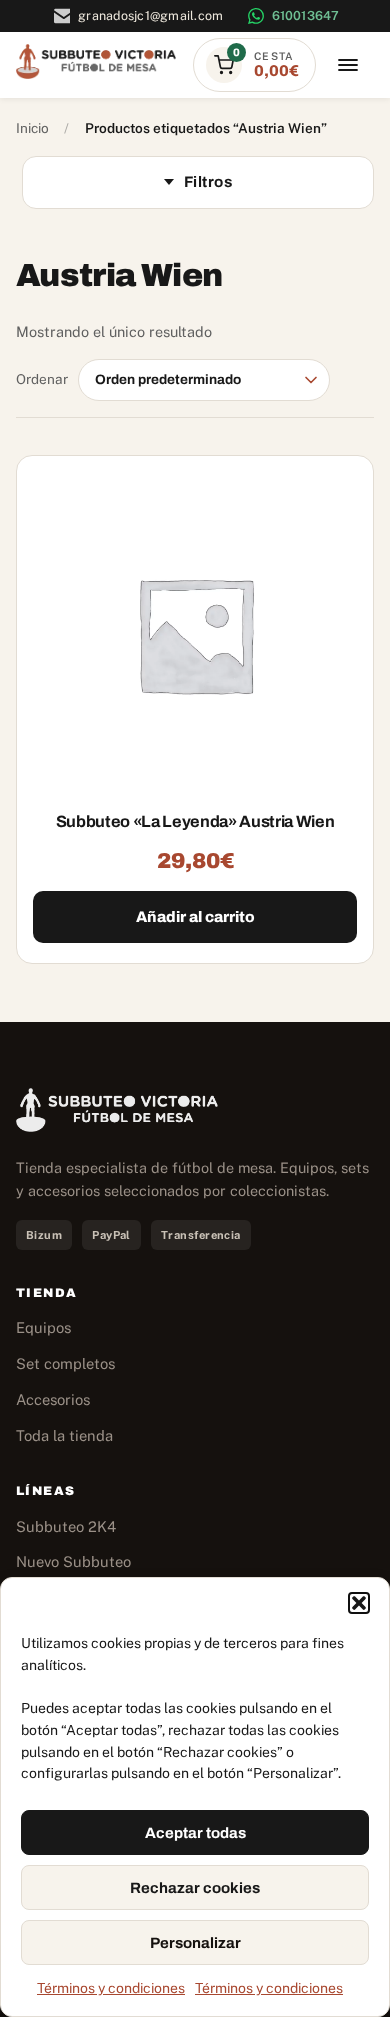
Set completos (65, 1363)
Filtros (208, 182)
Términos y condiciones (111, 1988)
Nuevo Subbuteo (73, 1561)
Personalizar (195, 1943)
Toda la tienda (64, 1435)
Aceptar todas (195, 1833)
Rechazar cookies (195, 1888)
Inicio (32, 128)
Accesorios (53, 1399)
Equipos (43, 1327)
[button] (359, 1603)
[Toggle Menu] (348, 65)
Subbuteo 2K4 (66, 1526)
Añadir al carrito (195, 917)
